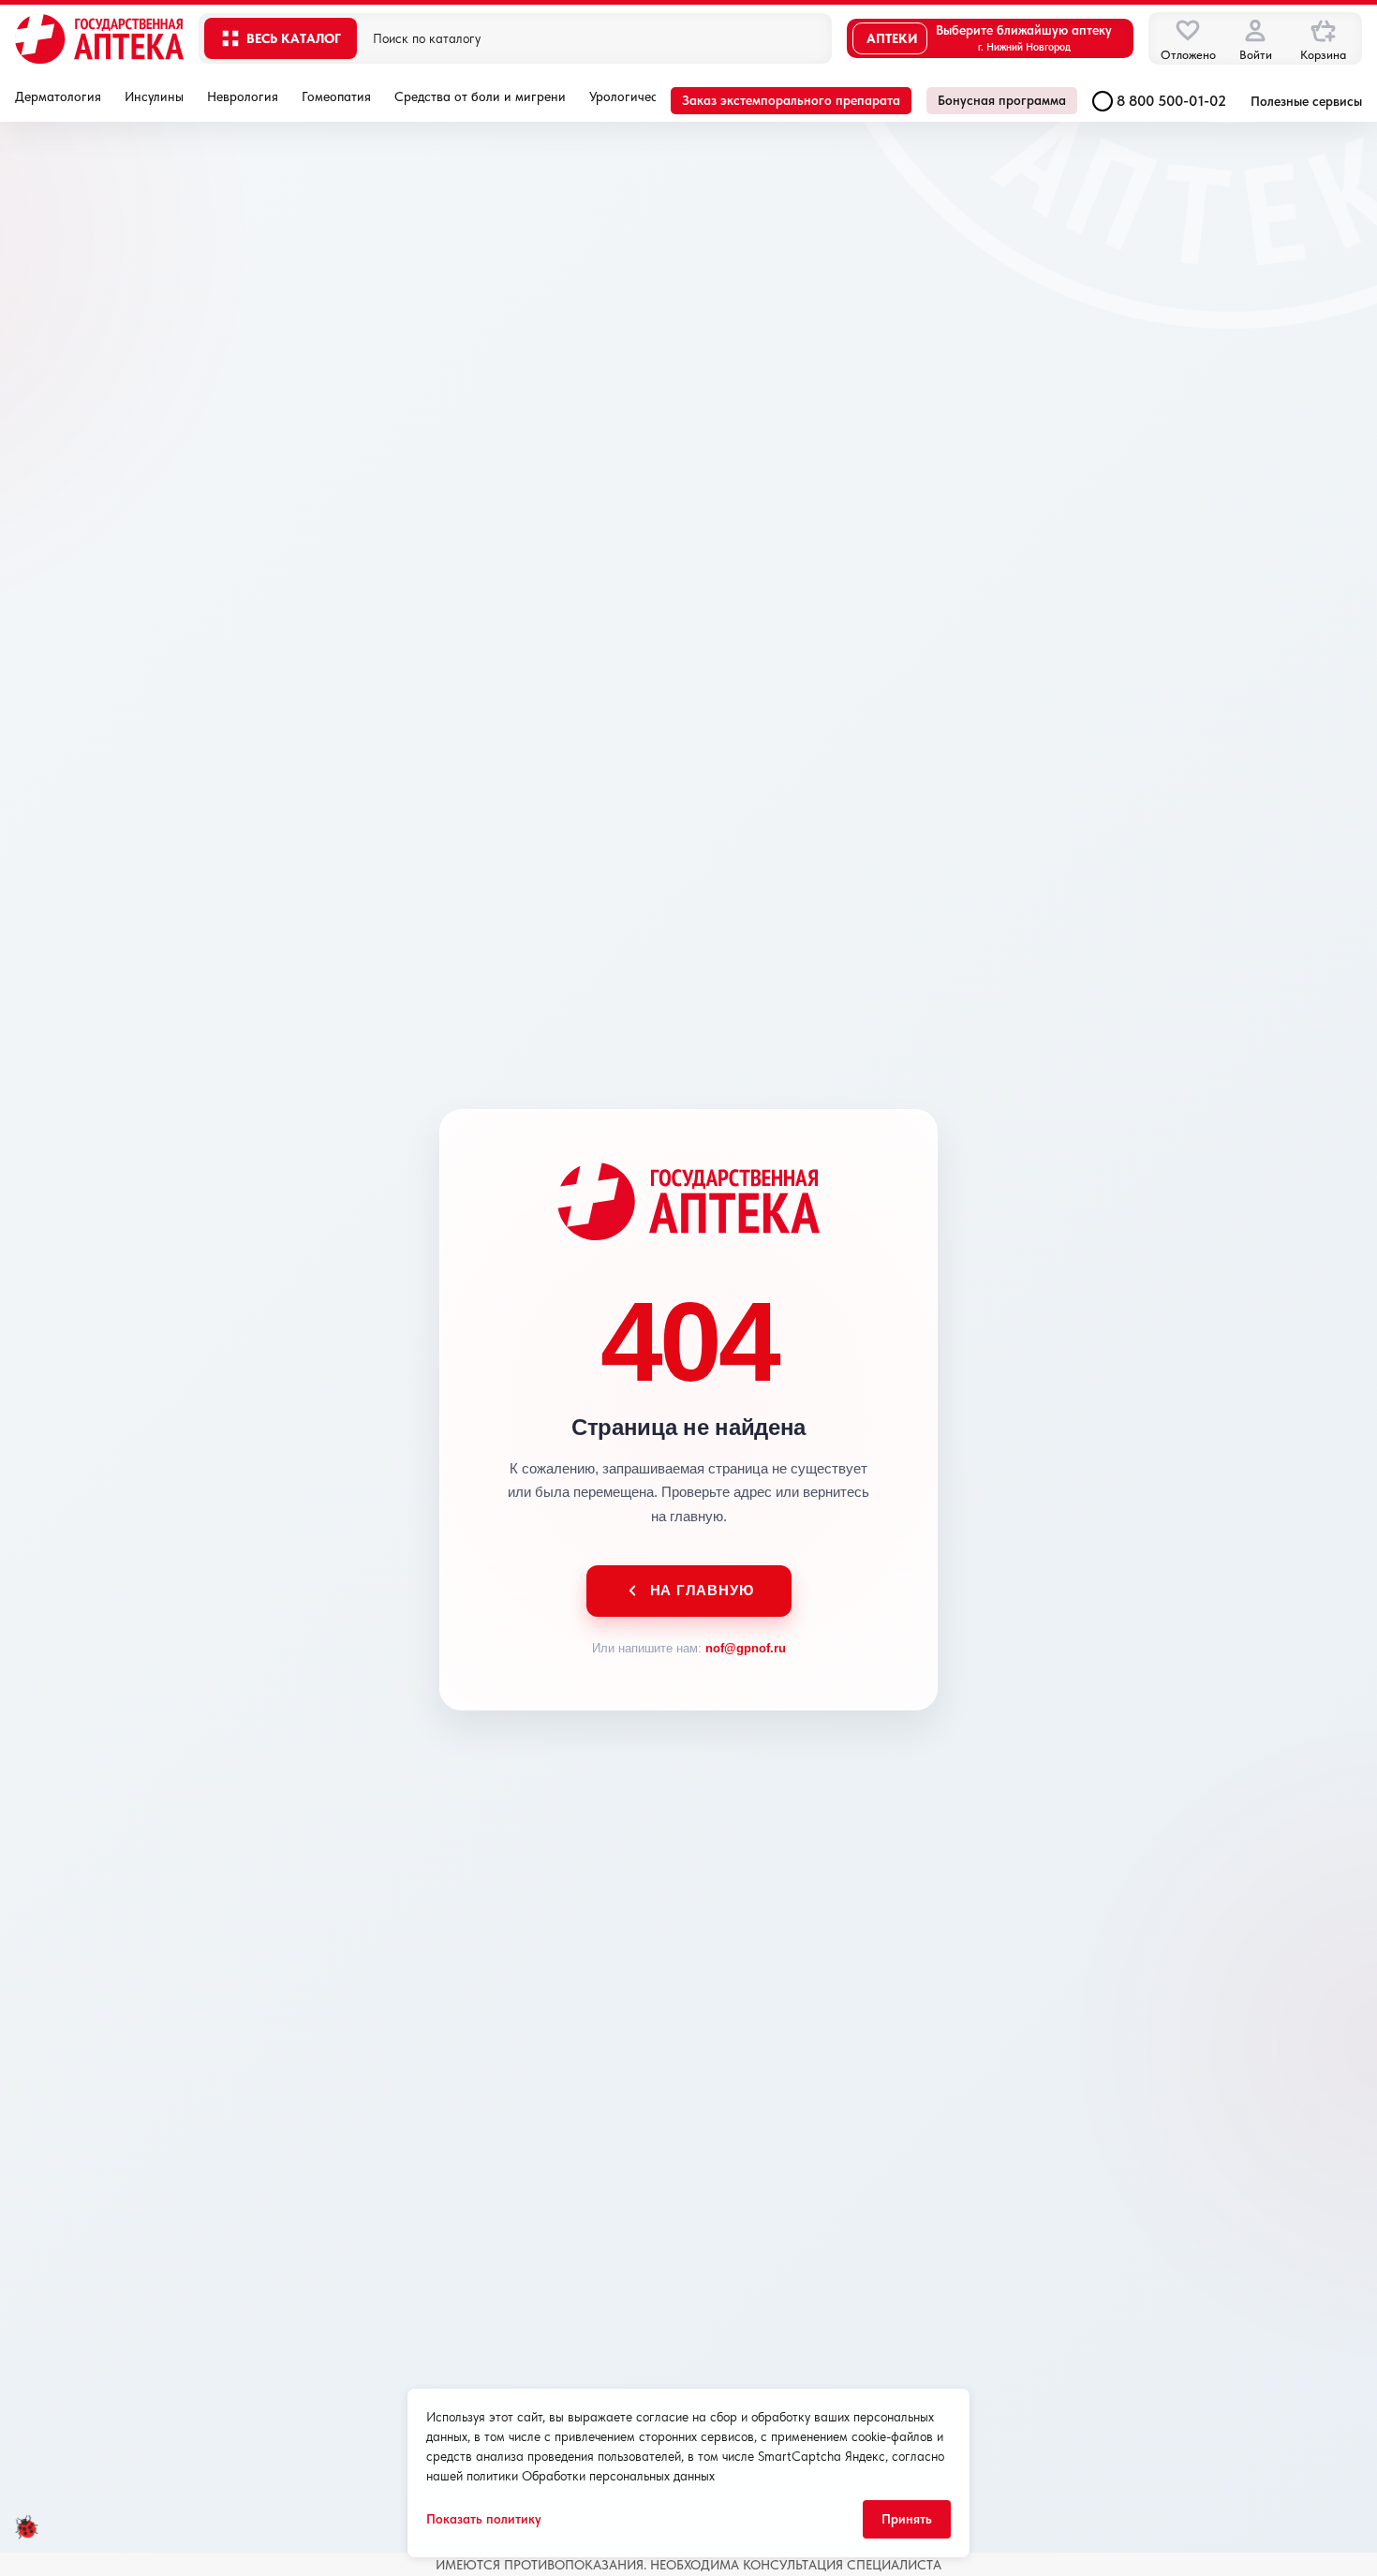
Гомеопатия (336, 96)
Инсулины (154, 96)
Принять (907, 2519)
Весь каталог (294, 38)
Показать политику (484, 2519)
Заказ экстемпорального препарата (791, 100)
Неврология (243, 96)
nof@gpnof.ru (746, 1648)
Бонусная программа (1002, 100)
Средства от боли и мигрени (480, 96)
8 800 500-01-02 (1171, 101)
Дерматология (58, 96)
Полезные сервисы (1306, 101)
